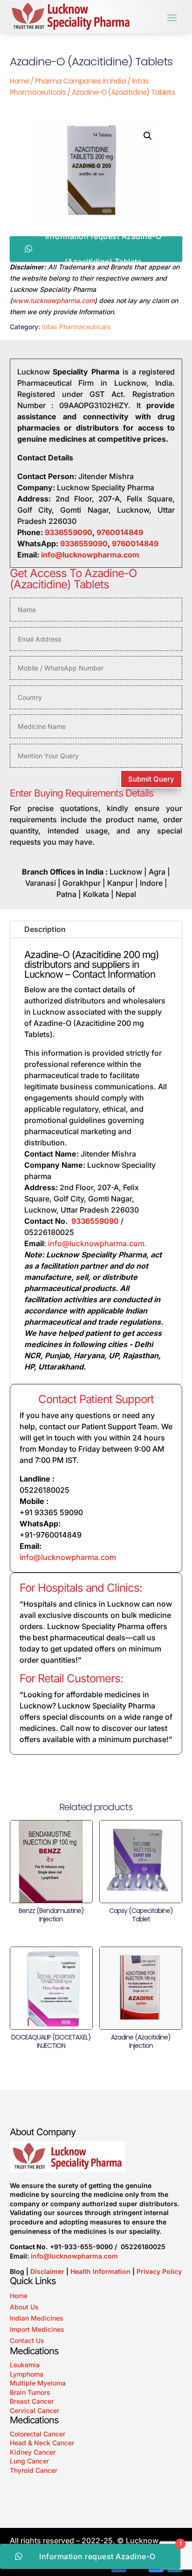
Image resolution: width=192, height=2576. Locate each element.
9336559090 (69, 532)
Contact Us (27, 2340)
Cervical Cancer (34, 2410)
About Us (24, 2307)
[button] (148, 136)
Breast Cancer (32, 2401)
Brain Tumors (30, 2392)
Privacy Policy (159, 2271)
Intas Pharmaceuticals (76, 327)
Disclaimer (47, 2271)
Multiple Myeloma (38, 2383)
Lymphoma (27, 2374)
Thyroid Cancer (34, 2470)
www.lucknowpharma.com (53, 300)
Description (45, 929)
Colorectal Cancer (38, 2434)
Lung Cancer (29, 2461)
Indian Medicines (37, 2318)
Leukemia (25, 2365)
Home (19, 81)
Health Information (100, 2271)
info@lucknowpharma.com (90, 555)
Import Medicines (37, 2329)
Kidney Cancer (33, 2452)
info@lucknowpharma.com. (98, 1243)
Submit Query (151, 779)
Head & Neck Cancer (42, 2443)
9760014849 (120, 532)
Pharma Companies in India (80, 81)
